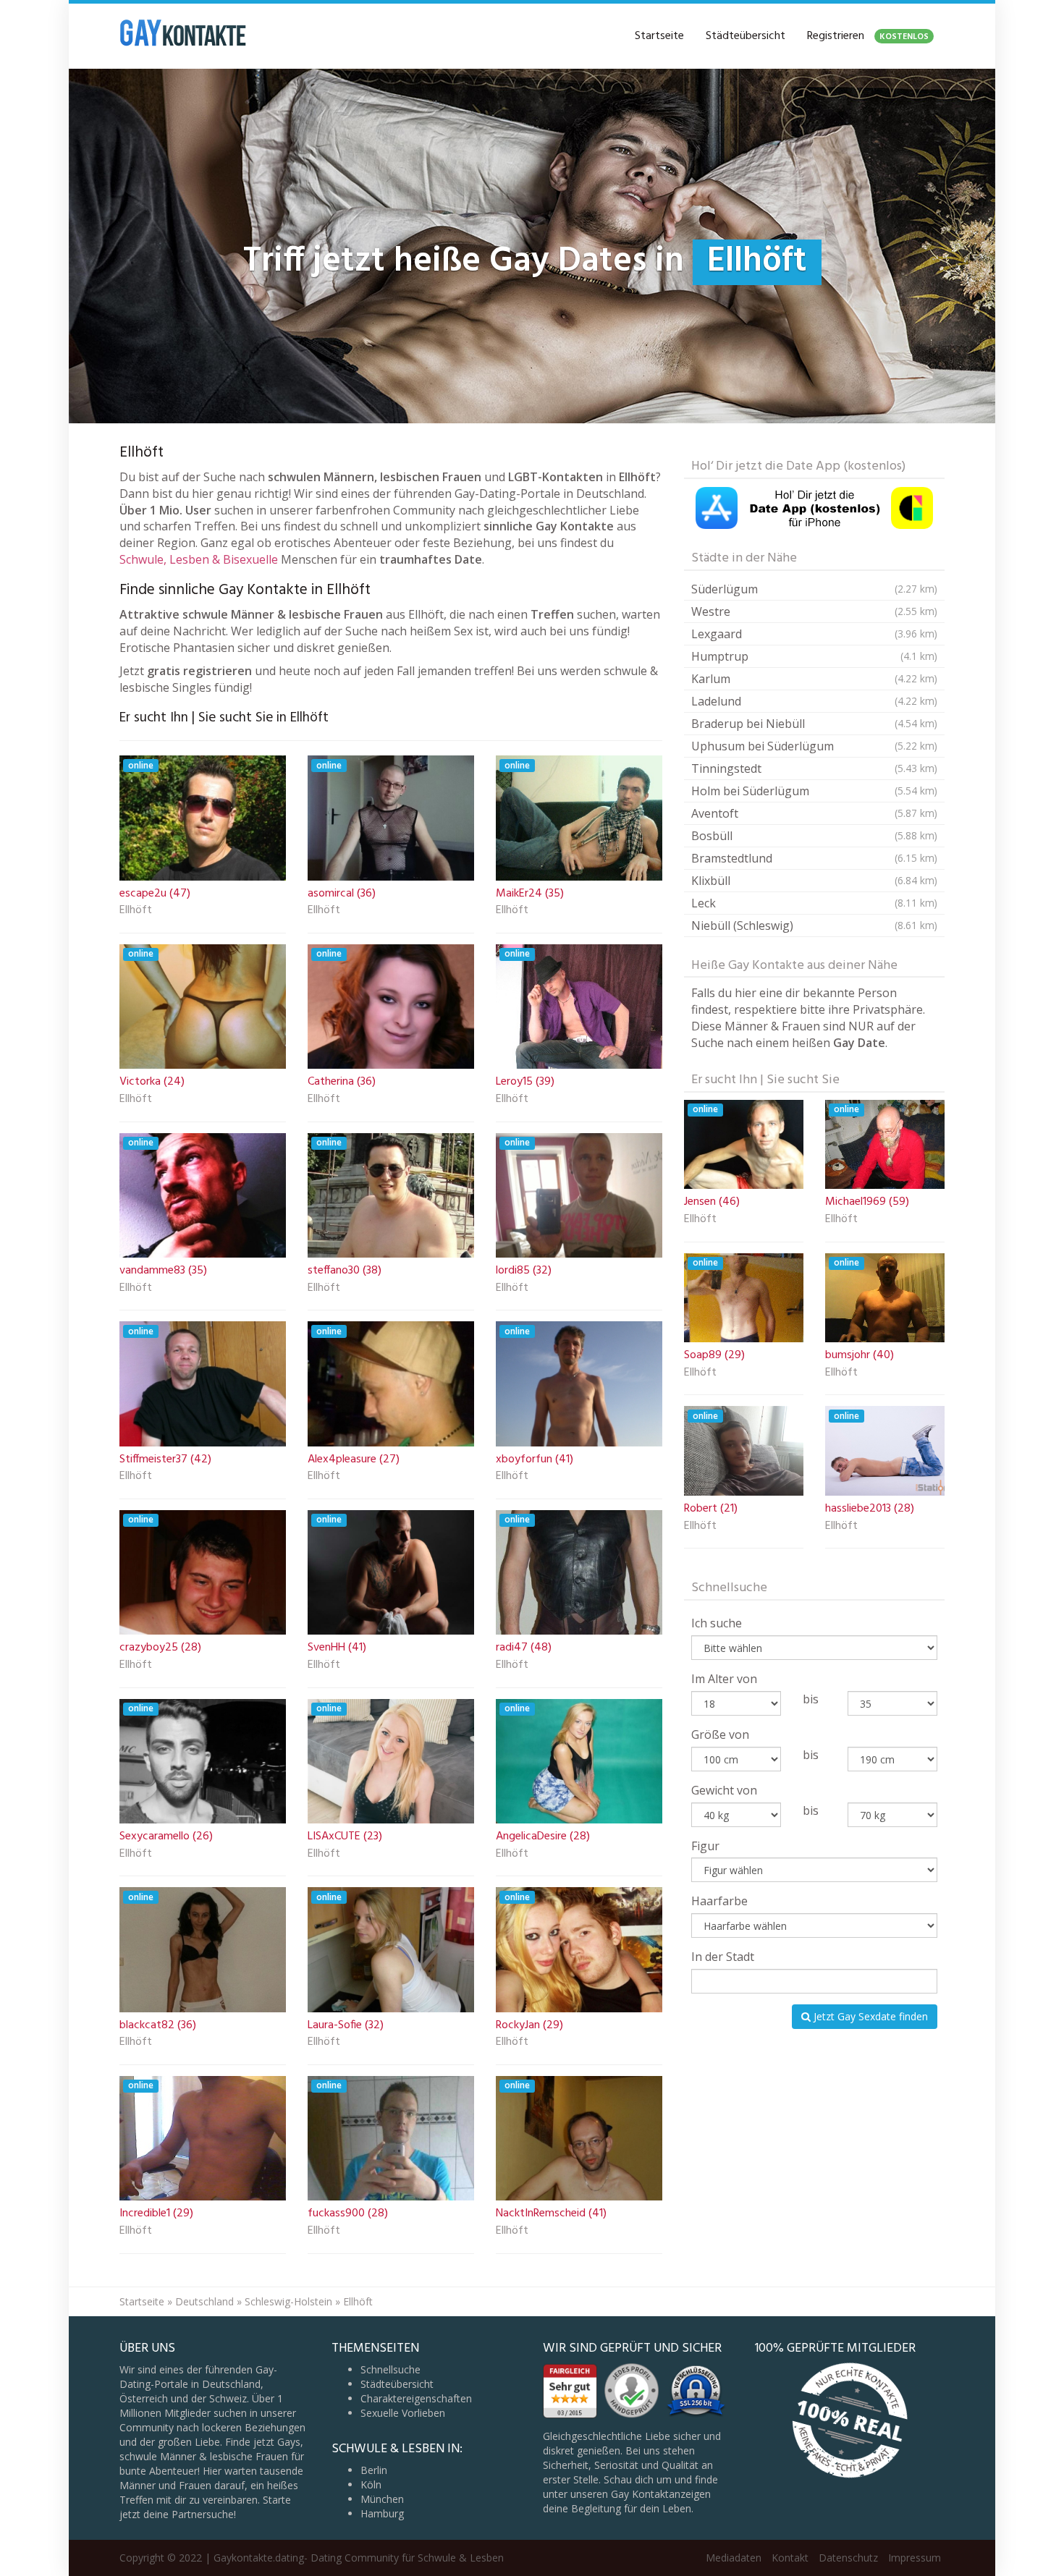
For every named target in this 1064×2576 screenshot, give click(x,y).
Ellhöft (136, 911)
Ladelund (814, 701)
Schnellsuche (390, 2369)
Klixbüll (814, 881)
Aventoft (814, 813)
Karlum (814, 679)
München (382, 2499)
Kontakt (790, 2558)
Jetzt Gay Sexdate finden (869, 2016)
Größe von (720, 1734)
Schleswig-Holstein (288, 2301)
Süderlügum (814, 589)
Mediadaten (734, 2558)
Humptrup (814, 656)
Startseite (659, 36)
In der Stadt (723, 1957)
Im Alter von (724, 1679)
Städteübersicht (746, 36)
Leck (814, 903)
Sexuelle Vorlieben (403, 2413)
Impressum (915, 2558)
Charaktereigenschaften (416, 2398)
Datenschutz (848, 2558)
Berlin (374, 2470)
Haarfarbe (719, 1901)
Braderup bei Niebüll (814, 724)
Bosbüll (814, 836)
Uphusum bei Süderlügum (814, 746)
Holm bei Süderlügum (814, 791)
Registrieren (868, 36)
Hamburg (382, 2513)
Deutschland (204, 2301)
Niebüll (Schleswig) (814, 925)
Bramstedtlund (814, 858)
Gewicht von (724, 1790)
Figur (705, 1846)
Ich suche (717, 1623)
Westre (814, 611)
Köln (371, 2484)
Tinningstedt (814, 768)
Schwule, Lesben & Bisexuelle (199, 559)
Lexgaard (814, 634)
